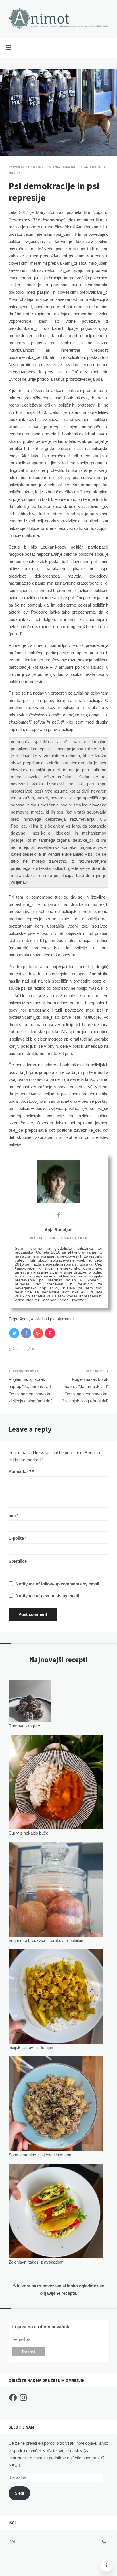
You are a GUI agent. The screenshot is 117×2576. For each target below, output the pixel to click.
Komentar (20, 1471)
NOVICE (14, 173)
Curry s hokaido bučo (28, 1833)
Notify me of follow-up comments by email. (58, 1584)
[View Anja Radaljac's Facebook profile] (58, 1215)
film (88, 212)
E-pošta (18, 1538)
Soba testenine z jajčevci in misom (41, 2155)
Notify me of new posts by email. (48, 1596)
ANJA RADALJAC (96, 167)
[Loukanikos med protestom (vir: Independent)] (9, 140)
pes (25, 1319)
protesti (67, 1319)
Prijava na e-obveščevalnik (40, 2327)
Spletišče (18, 1561)
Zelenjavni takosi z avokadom (36, 2262)
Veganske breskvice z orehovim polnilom (47, 1940)
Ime (13, 1515)
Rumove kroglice (24, 1726)
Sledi (19, 2493)
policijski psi (44, 1319)
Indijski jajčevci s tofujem (32, 2047)
